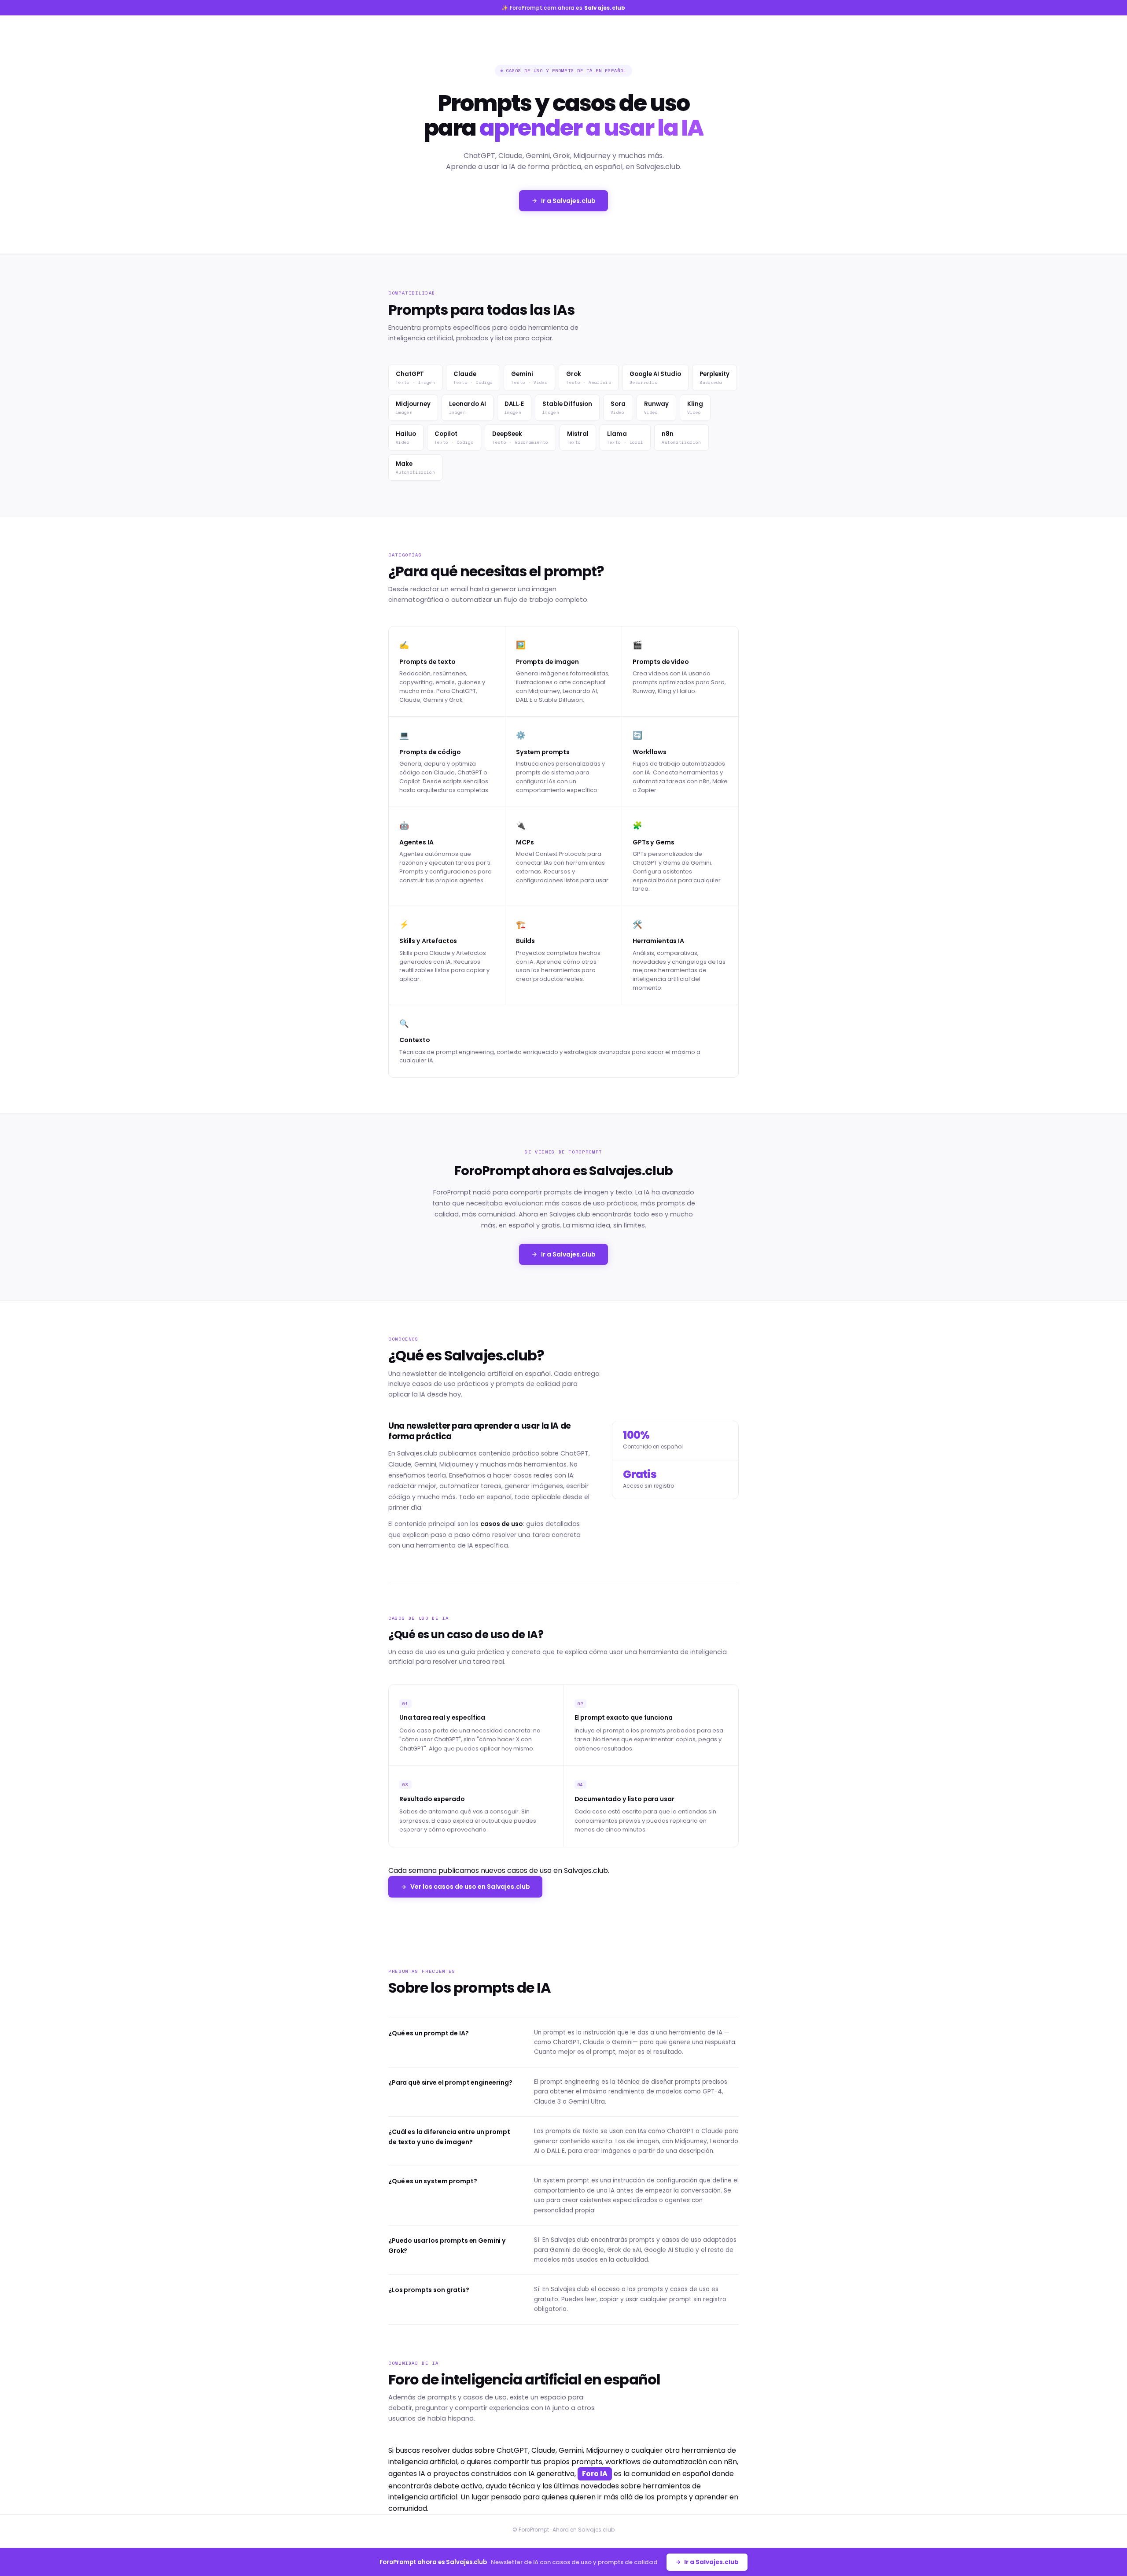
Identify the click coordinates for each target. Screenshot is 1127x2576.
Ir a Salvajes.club (568, 201)
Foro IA (595, 2474)
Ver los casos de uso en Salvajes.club (470, 1887)
